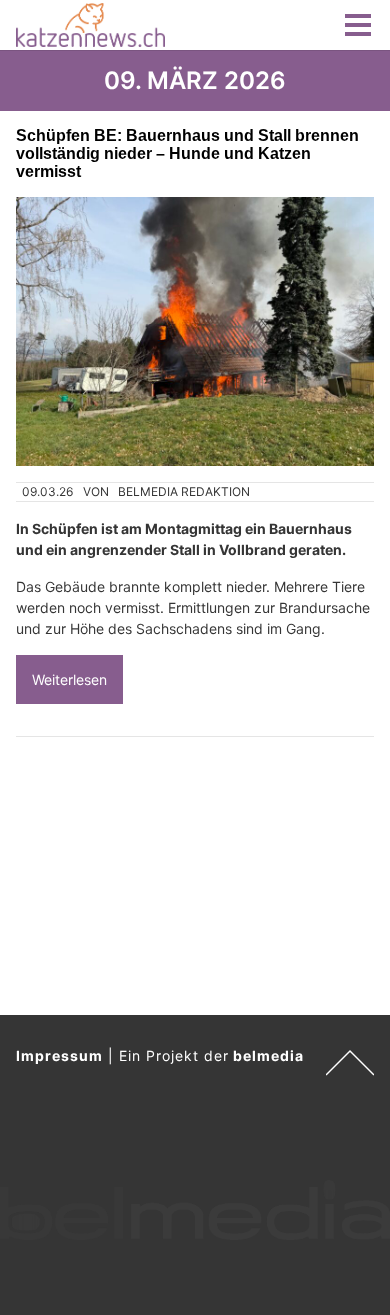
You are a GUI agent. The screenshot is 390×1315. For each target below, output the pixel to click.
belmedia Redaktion (184, 491)
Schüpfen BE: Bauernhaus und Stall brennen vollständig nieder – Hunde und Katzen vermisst (187, 153)
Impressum (59, 1055)
